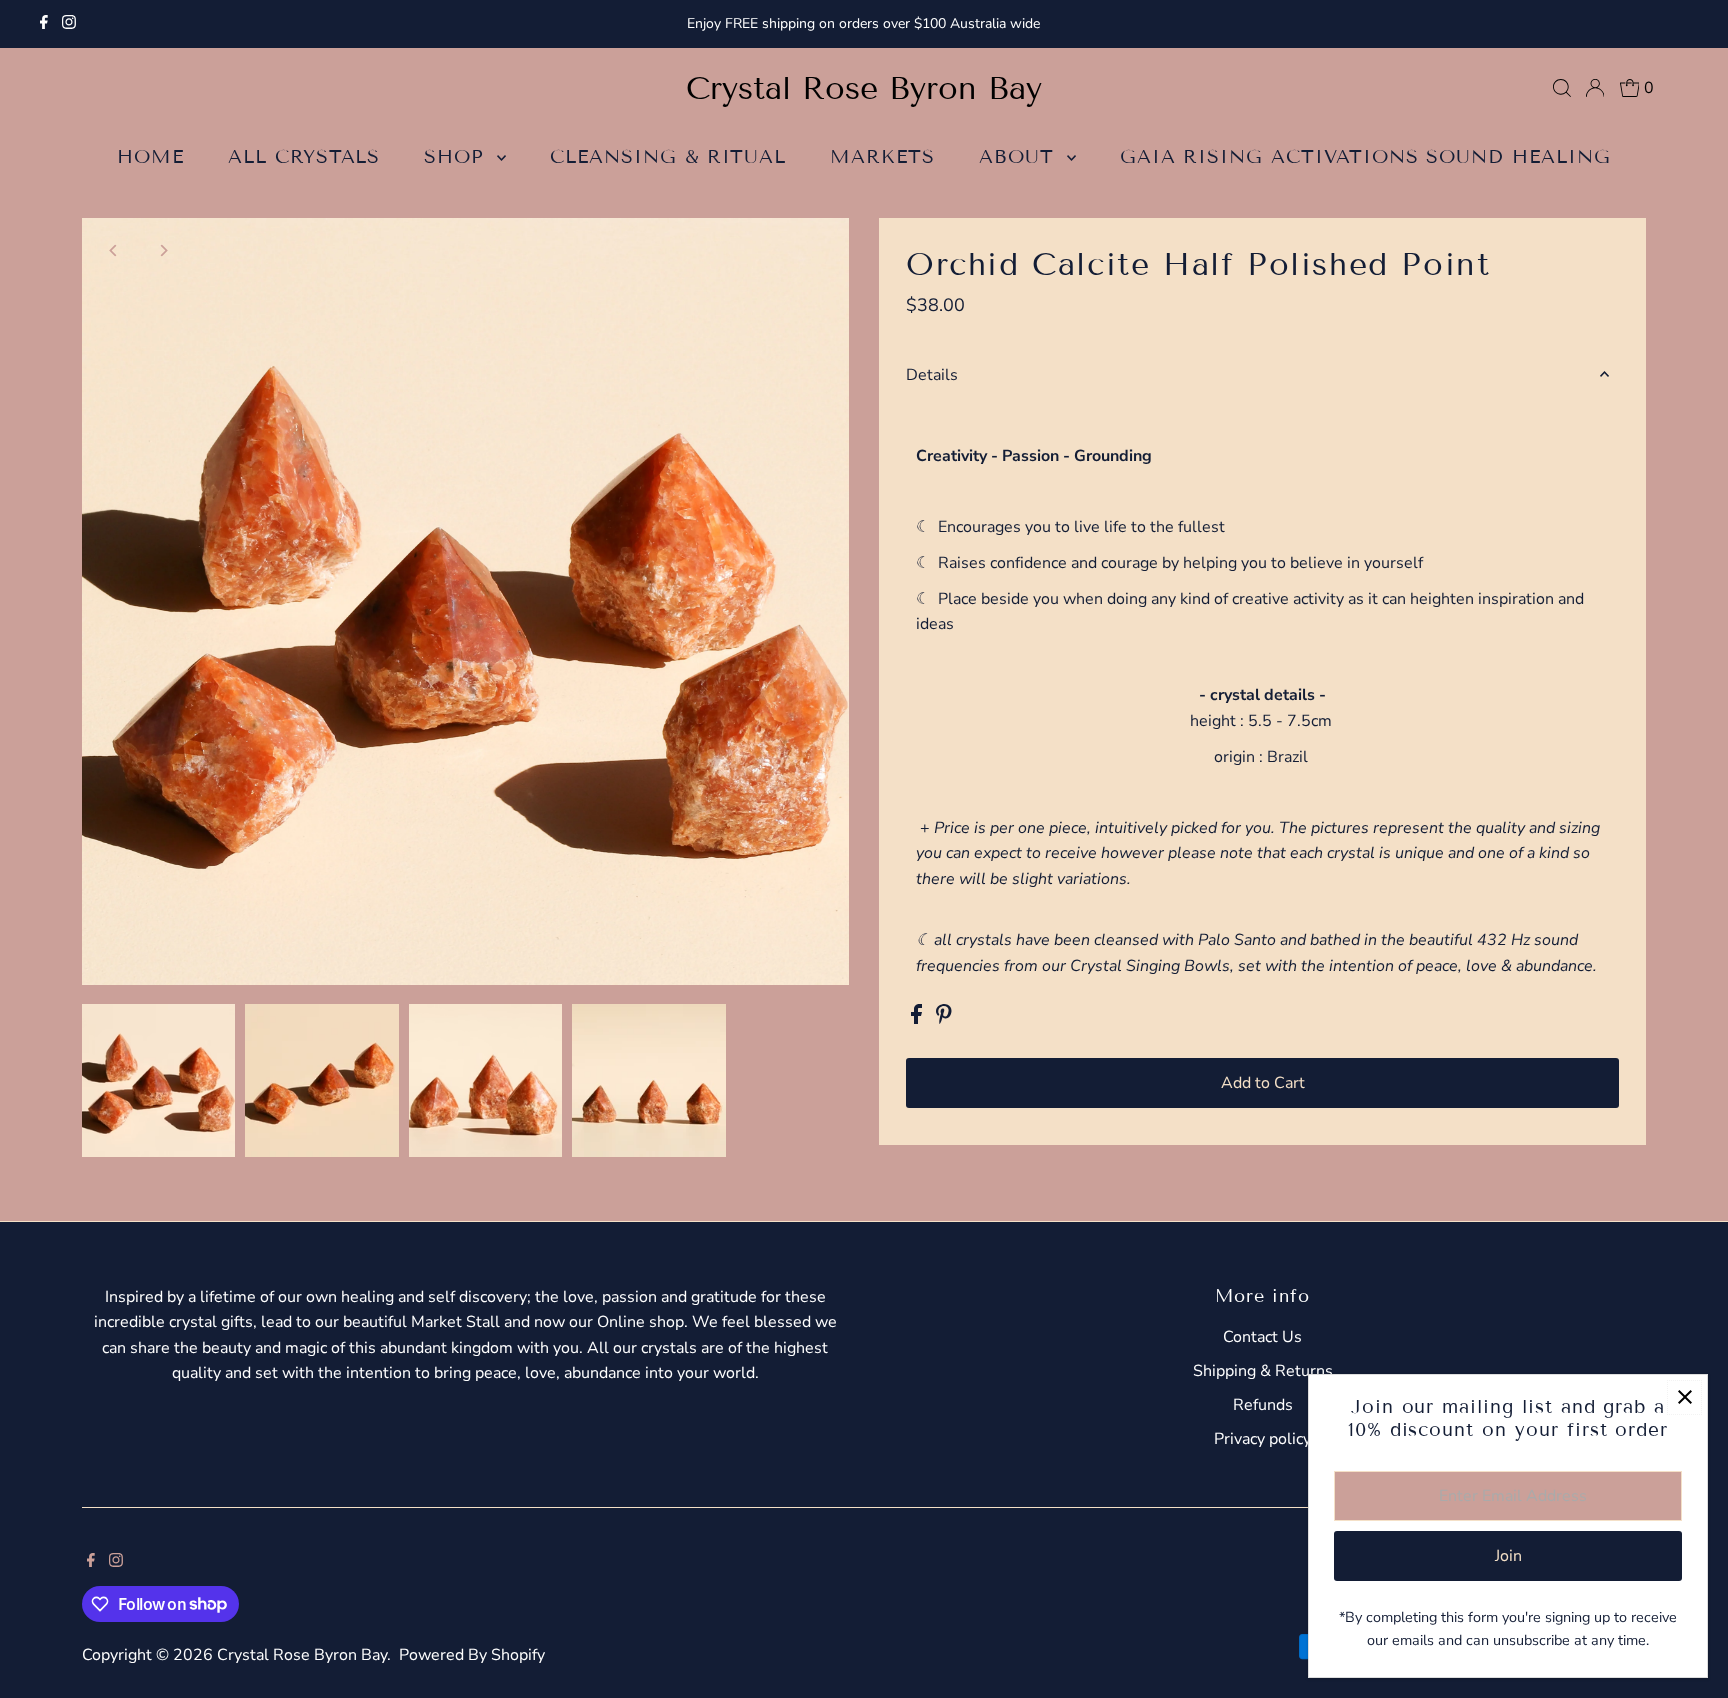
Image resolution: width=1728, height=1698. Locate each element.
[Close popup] (1684, 1397)
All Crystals (304, 156)
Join (1508, 1556)
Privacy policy (1262, 1439)
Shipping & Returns (1263, 1371)
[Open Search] (1562, 88)
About (1020, 156)
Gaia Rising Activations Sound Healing (1365, 156)
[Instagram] (69, 24)
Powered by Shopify (472, 1655)
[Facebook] (44, 24)
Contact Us (1262, 1337)
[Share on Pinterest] (944, 1019)
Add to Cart (1263, 1083)
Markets (882, 156)
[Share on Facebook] (918, 1019)
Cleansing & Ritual (668, 156)
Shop (458, 156)
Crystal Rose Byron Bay (864, 88)
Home (150, 156)
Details (932, 375)
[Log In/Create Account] (1595, 88)
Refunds (1263, 1405)
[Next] (163, 250)
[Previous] (114, 250)
